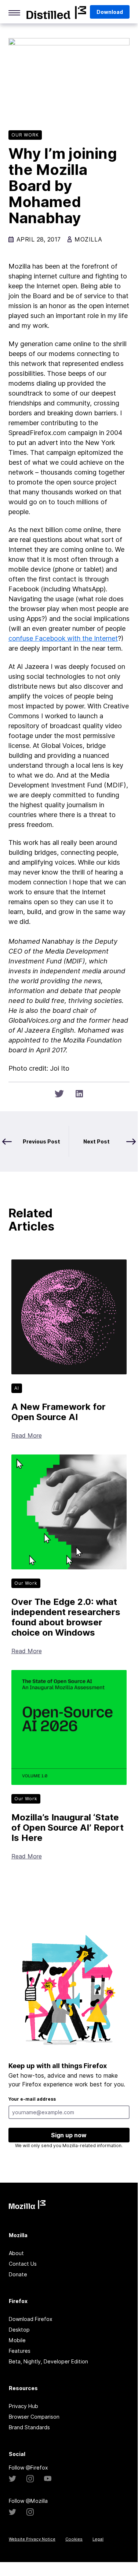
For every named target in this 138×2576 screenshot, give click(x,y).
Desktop (19, 2330)
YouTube (48, 2479)
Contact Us (23, 2264)
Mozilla (56, 12)
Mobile (17, 2340)
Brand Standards (29, 2427)
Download (110, 12)
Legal (98, 2539)
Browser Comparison (34, 2417)
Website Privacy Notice (32, 2539)
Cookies (74, 2539)
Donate (18, 2274)
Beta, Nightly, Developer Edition (48, 2361)
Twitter (12, 2479)
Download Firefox (31, 2319)
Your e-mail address (32, 2099)
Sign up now (69, 2135)
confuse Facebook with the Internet (63, 638)
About (16, 2253)
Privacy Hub (23, 2406)
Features (20, 2351)
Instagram (30, 2479)
